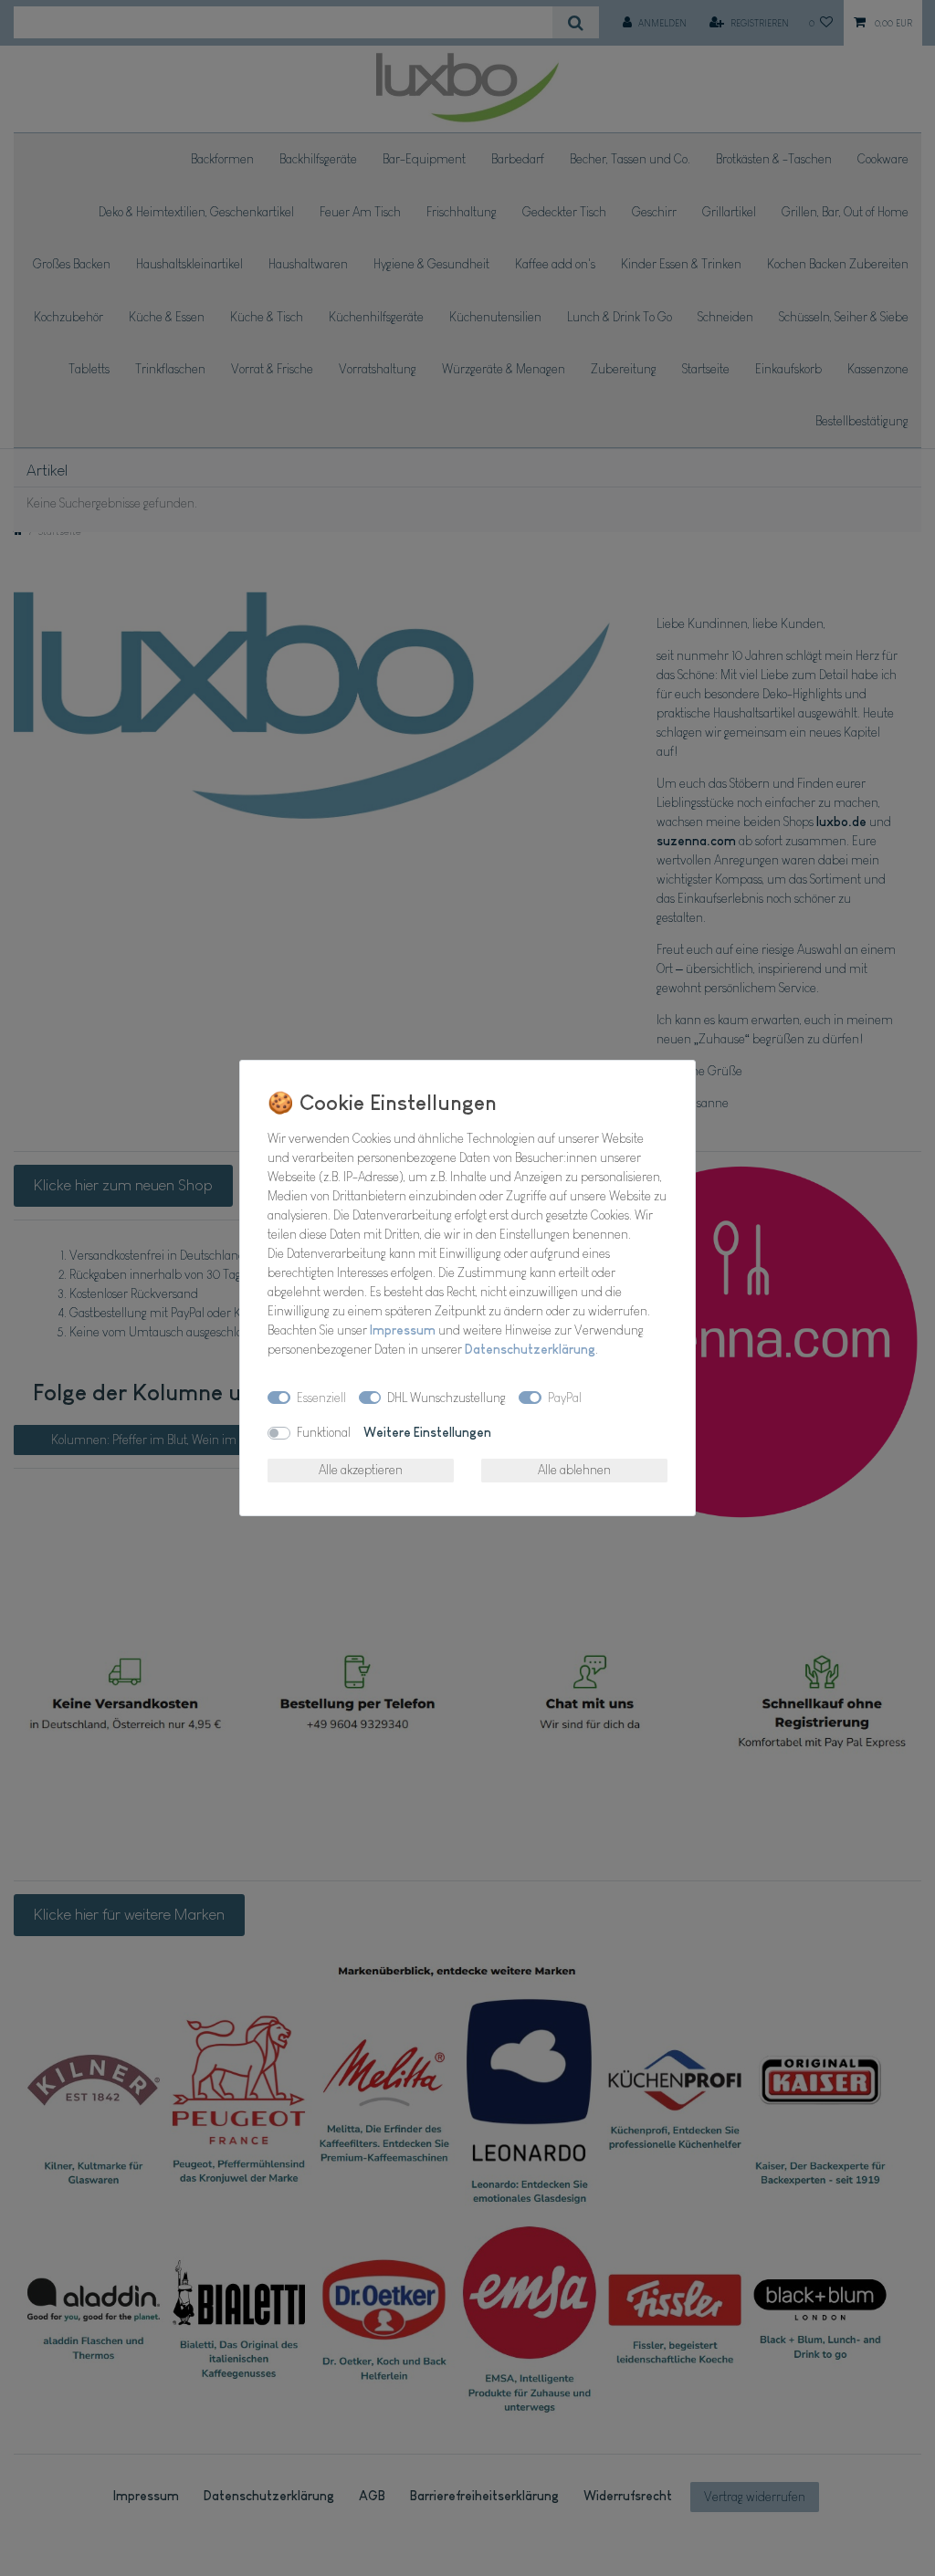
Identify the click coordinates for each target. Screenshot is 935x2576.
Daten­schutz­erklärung (530, 1349)
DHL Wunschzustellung (446, 1398)
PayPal (565, 1398)
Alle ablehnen (574, 1470)
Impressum (403, 1330)
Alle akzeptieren (361, 1470)
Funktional (324, 1432)
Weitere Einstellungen (427, 1432)
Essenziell (321, 1398)
